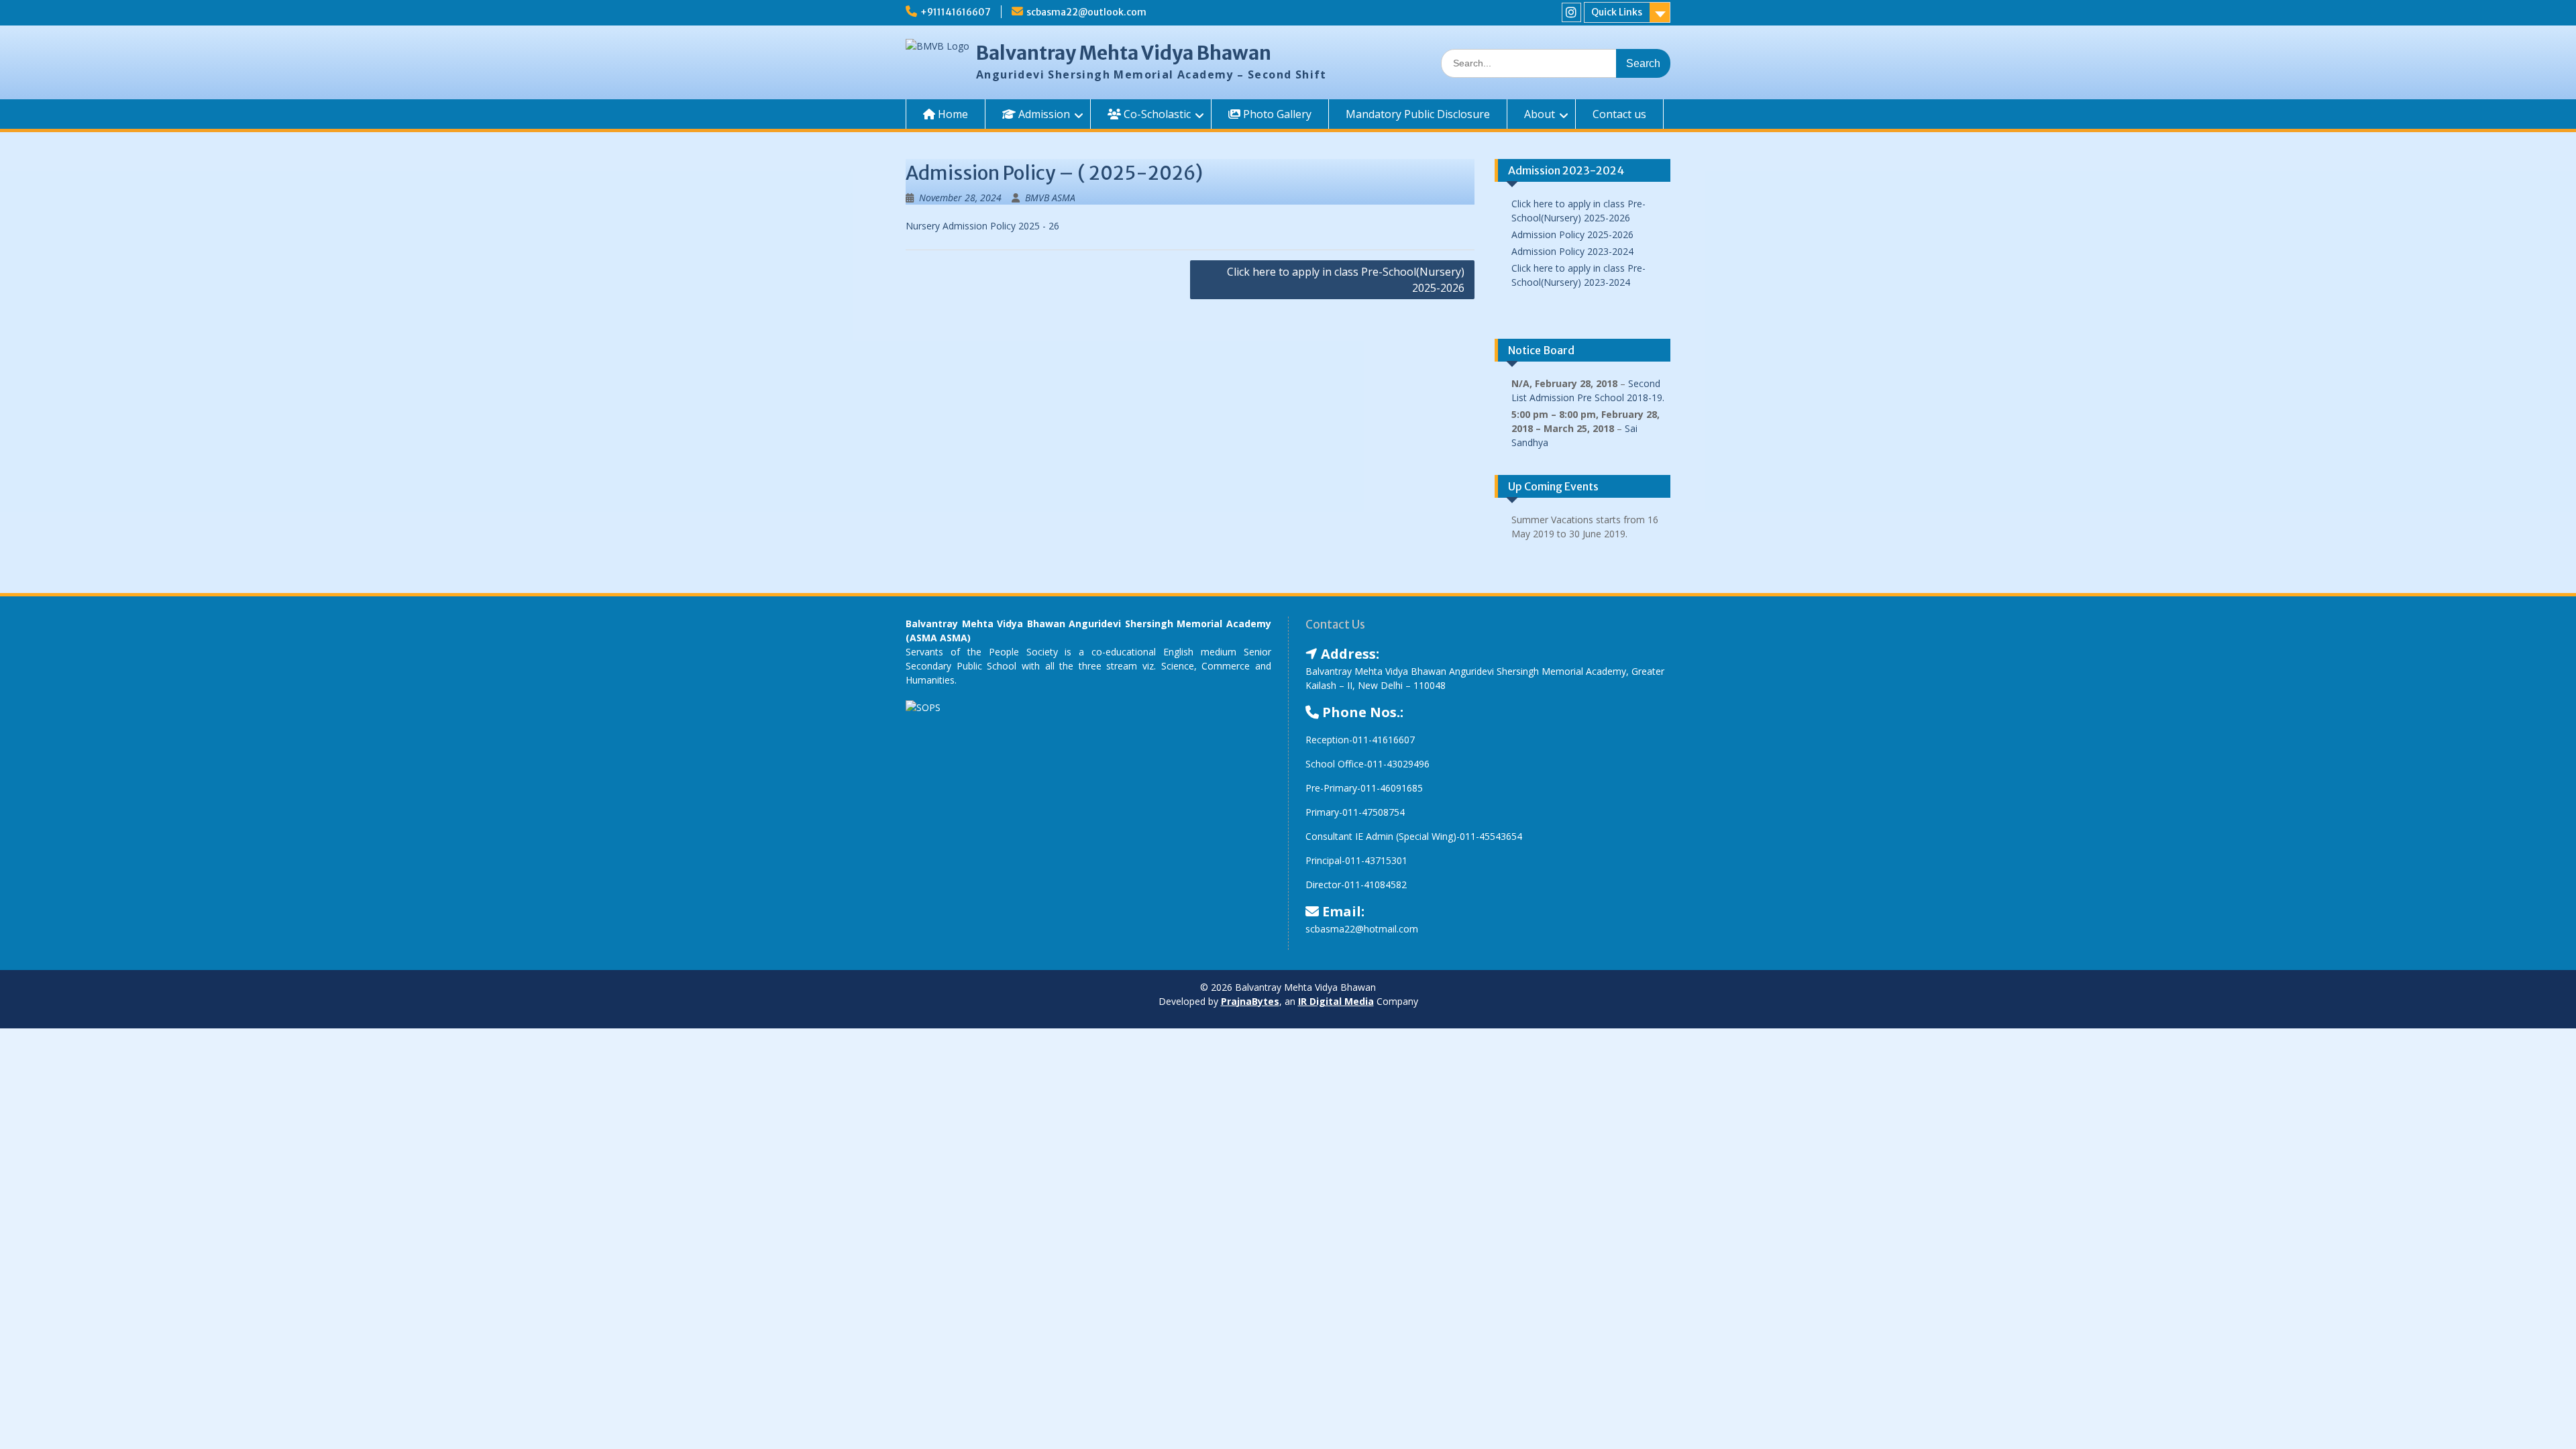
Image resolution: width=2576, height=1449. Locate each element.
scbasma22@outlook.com (1086, 12)
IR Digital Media (1336, 1001)
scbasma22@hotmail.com (1362, 929)
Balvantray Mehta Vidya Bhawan (1124, 53)
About (1540, 114)
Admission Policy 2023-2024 (1572, 251)
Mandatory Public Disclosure (1418, 114)
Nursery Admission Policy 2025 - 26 (982, 226)
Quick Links (1617, 12)
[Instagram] (1571, 12)
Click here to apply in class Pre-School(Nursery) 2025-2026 (1346, 280)
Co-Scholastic (1156, 114)
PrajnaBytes (1250, 1001)
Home (952, 114)
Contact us (1619, 114)
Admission (1043, 114)
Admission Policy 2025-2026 (1572, 234)
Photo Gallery (1276, 114)
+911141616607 (956, 12)
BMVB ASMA (1050, 198)
